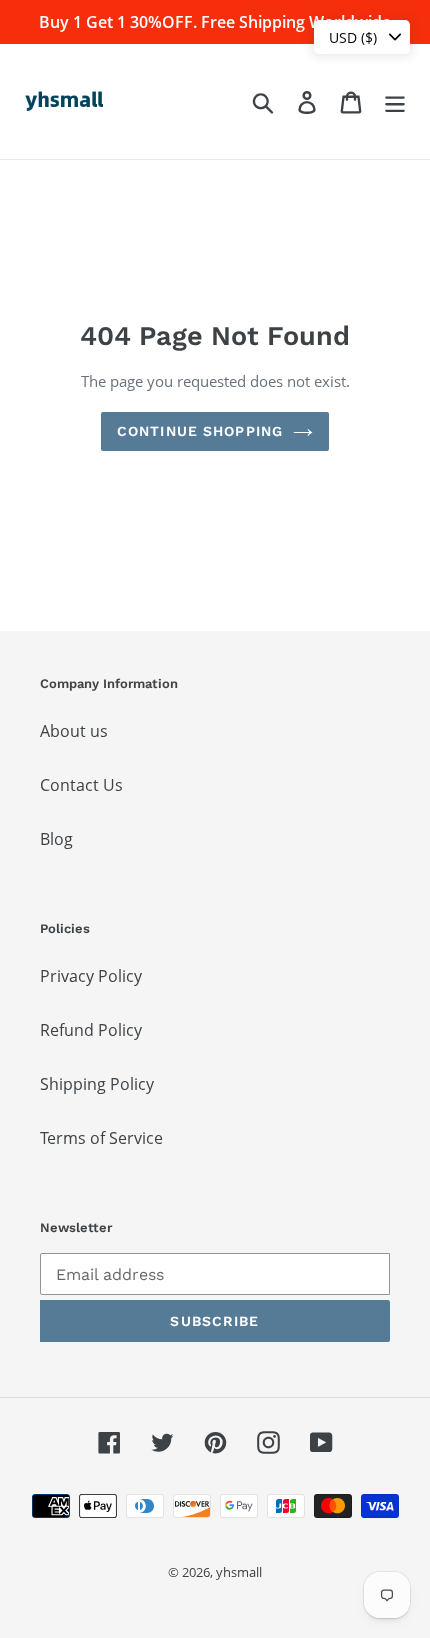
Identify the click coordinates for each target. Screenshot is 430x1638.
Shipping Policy (97, 1084)
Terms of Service (101, 1138)
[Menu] (395, 101)
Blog (56, 839)
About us (74, 731)
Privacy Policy (91, 976)
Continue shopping (200, 431)
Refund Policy (91, 1030)
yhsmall (239, 1572)
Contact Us (81, 785)
